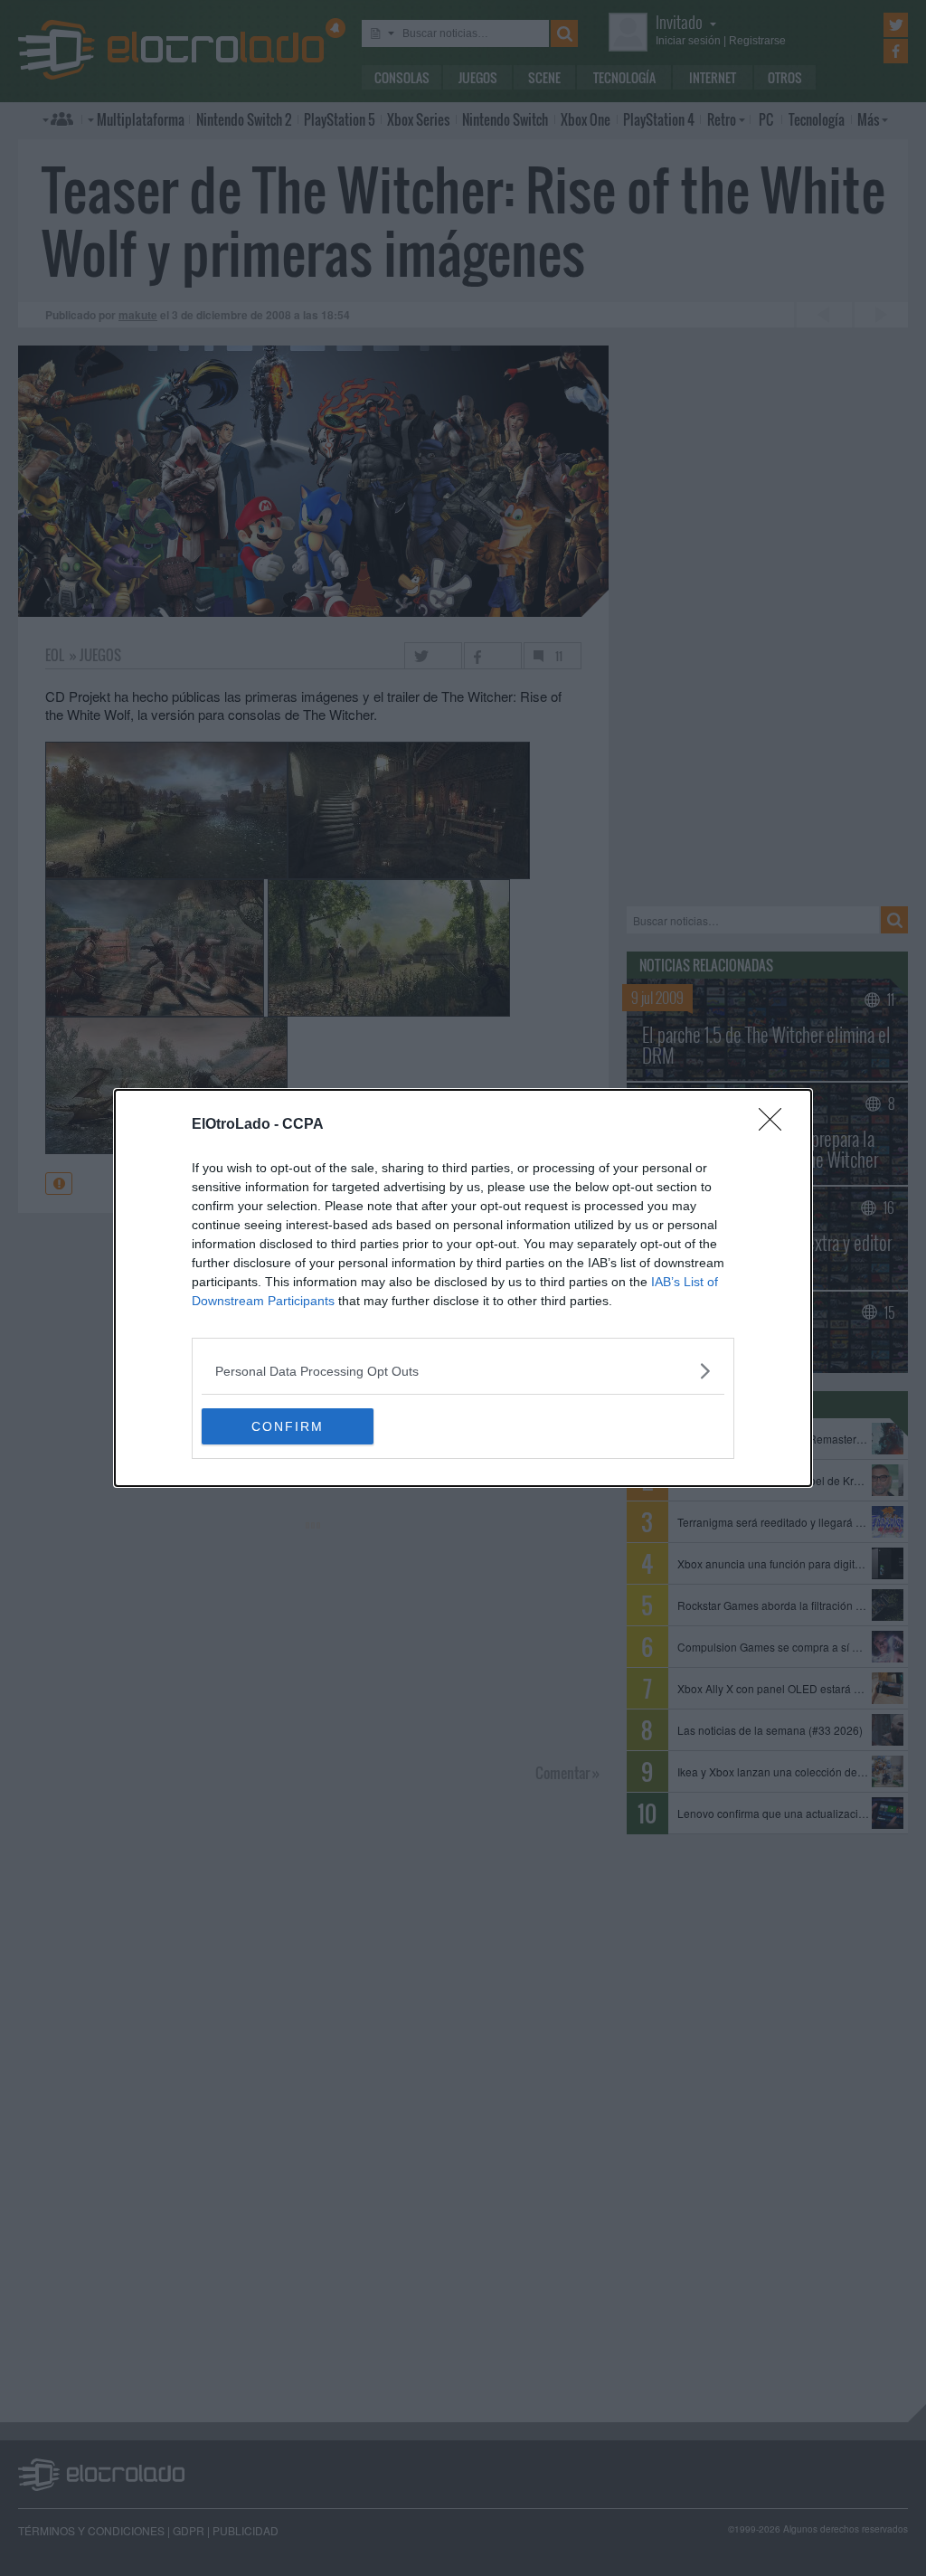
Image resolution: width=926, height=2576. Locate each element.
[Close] (776, 1125)
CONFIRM (288, 1426)
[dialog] (463, 1288)
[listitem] (463, 1371)
